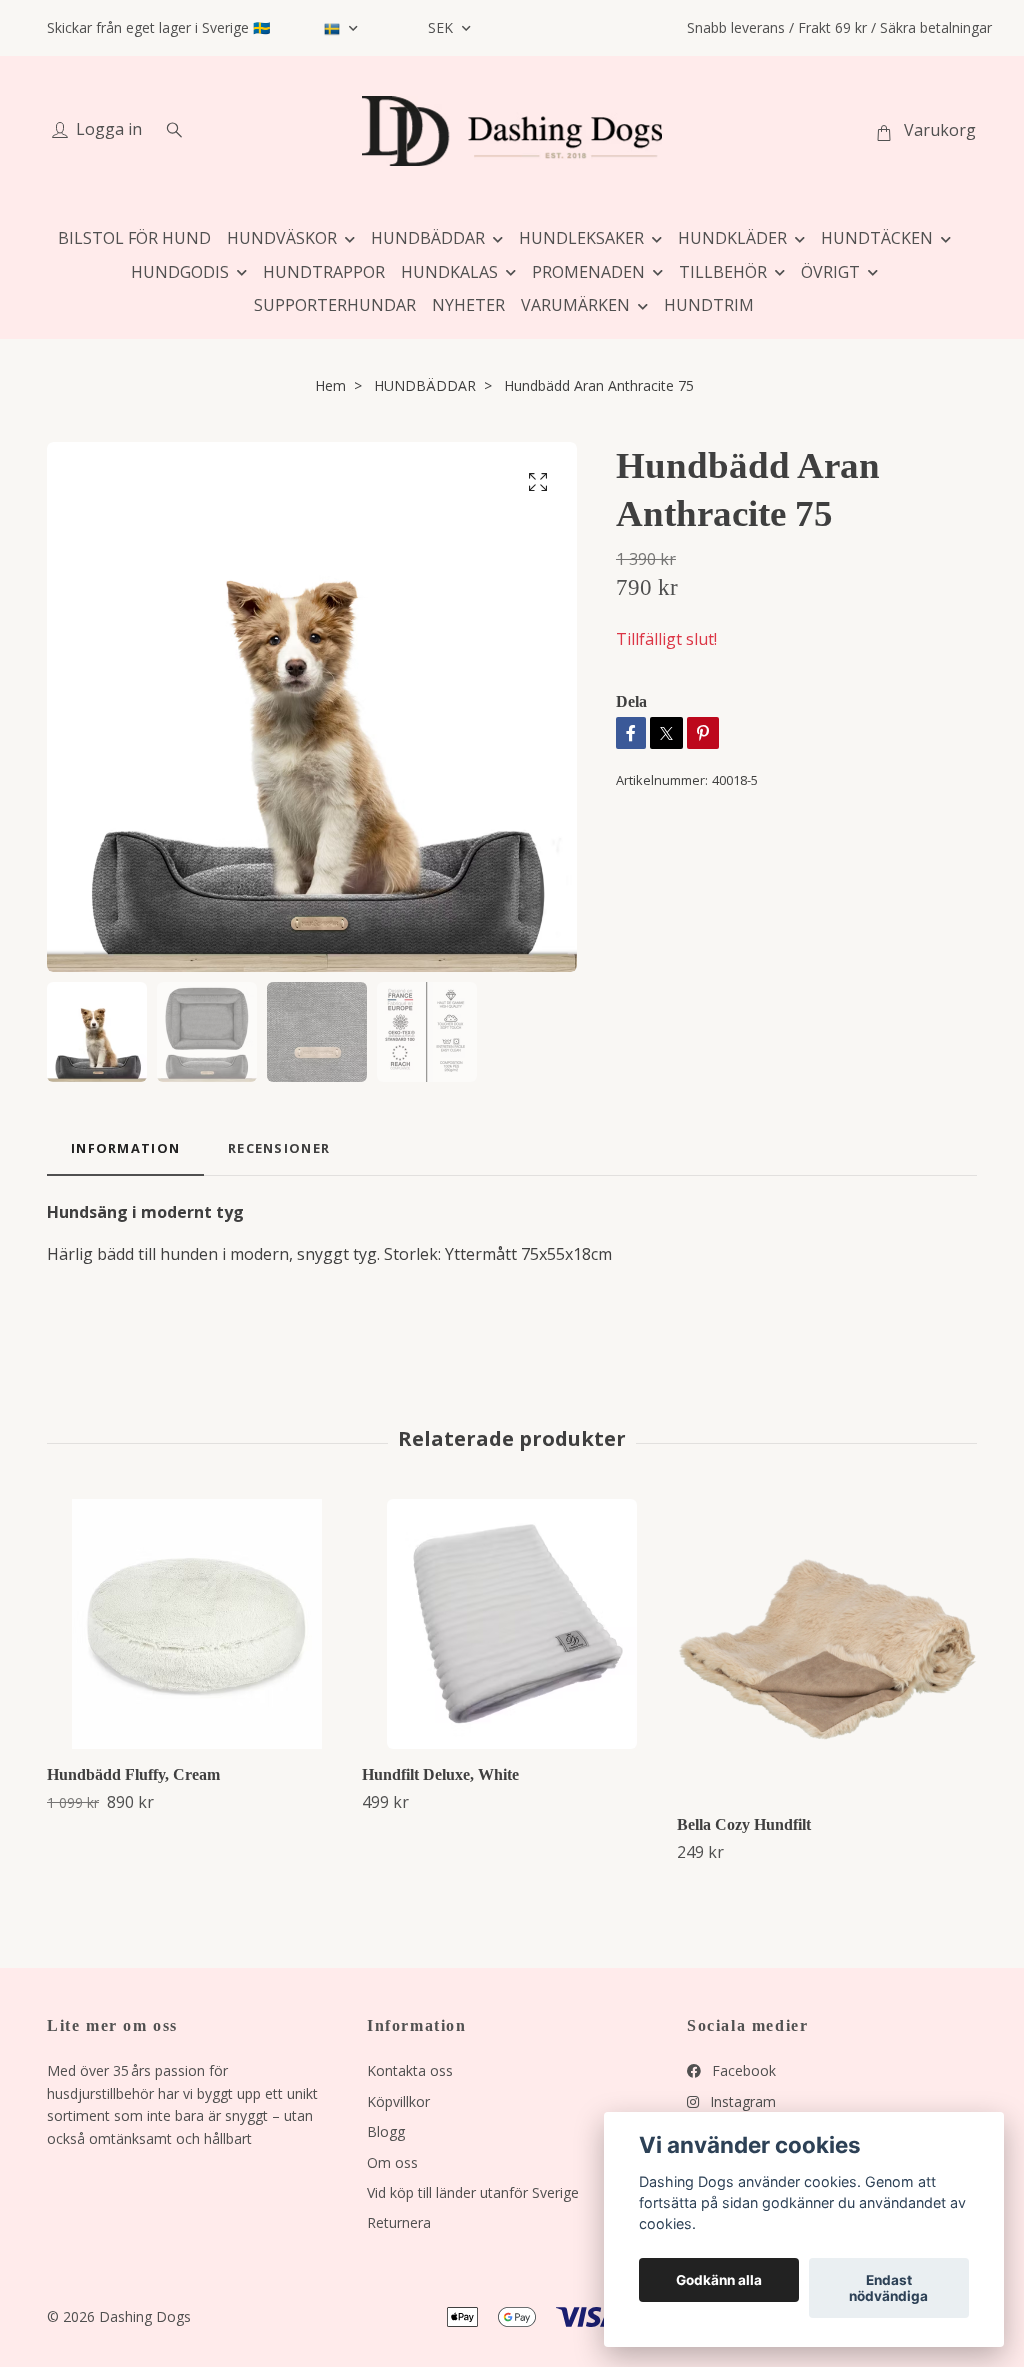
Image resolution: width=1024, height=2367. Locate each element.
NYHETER (468, 305)
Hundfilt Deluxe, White (440, 1774)
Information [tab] (125, 1148)
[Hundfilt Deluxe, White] (512, 1624)
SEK (442, 27)
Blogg (386, 2131)
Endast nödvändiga (888, 2288)
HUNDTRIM (709, 305)
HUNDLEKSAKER (581, 238)
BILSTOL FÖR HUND (134, 238)
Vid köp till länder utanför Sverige (473, 2192)
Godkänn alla (719, 2280)
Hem (330, 385)
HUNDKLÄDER (732, 238)
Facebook (742, 2070)
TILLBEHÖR (723, 272)
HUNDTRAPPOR (324, 272)
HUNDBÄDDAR (428, 238)
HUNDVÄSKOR (282, 238)
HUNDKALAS (449, 272)
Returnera (399, 2222)
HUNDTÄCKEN (877, 238)
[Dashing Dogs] (512, 131)
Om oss (392, 2162)
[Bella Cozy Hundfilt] (827, 1649)
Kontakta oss (410, 2070)
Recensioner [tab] (279, 1148)
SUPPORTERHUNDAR (335, 305)
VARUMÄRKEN (575, 305)
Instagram (741, 2101)
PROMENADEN (588, 272)
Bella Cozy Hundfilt (744, 1824)
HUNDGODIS (180, 272)
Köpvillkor (398, 2101)
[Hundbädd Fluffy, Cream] (197, 1624)
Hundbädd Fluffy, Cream (133, 1774)
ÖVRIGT (830, 272)
